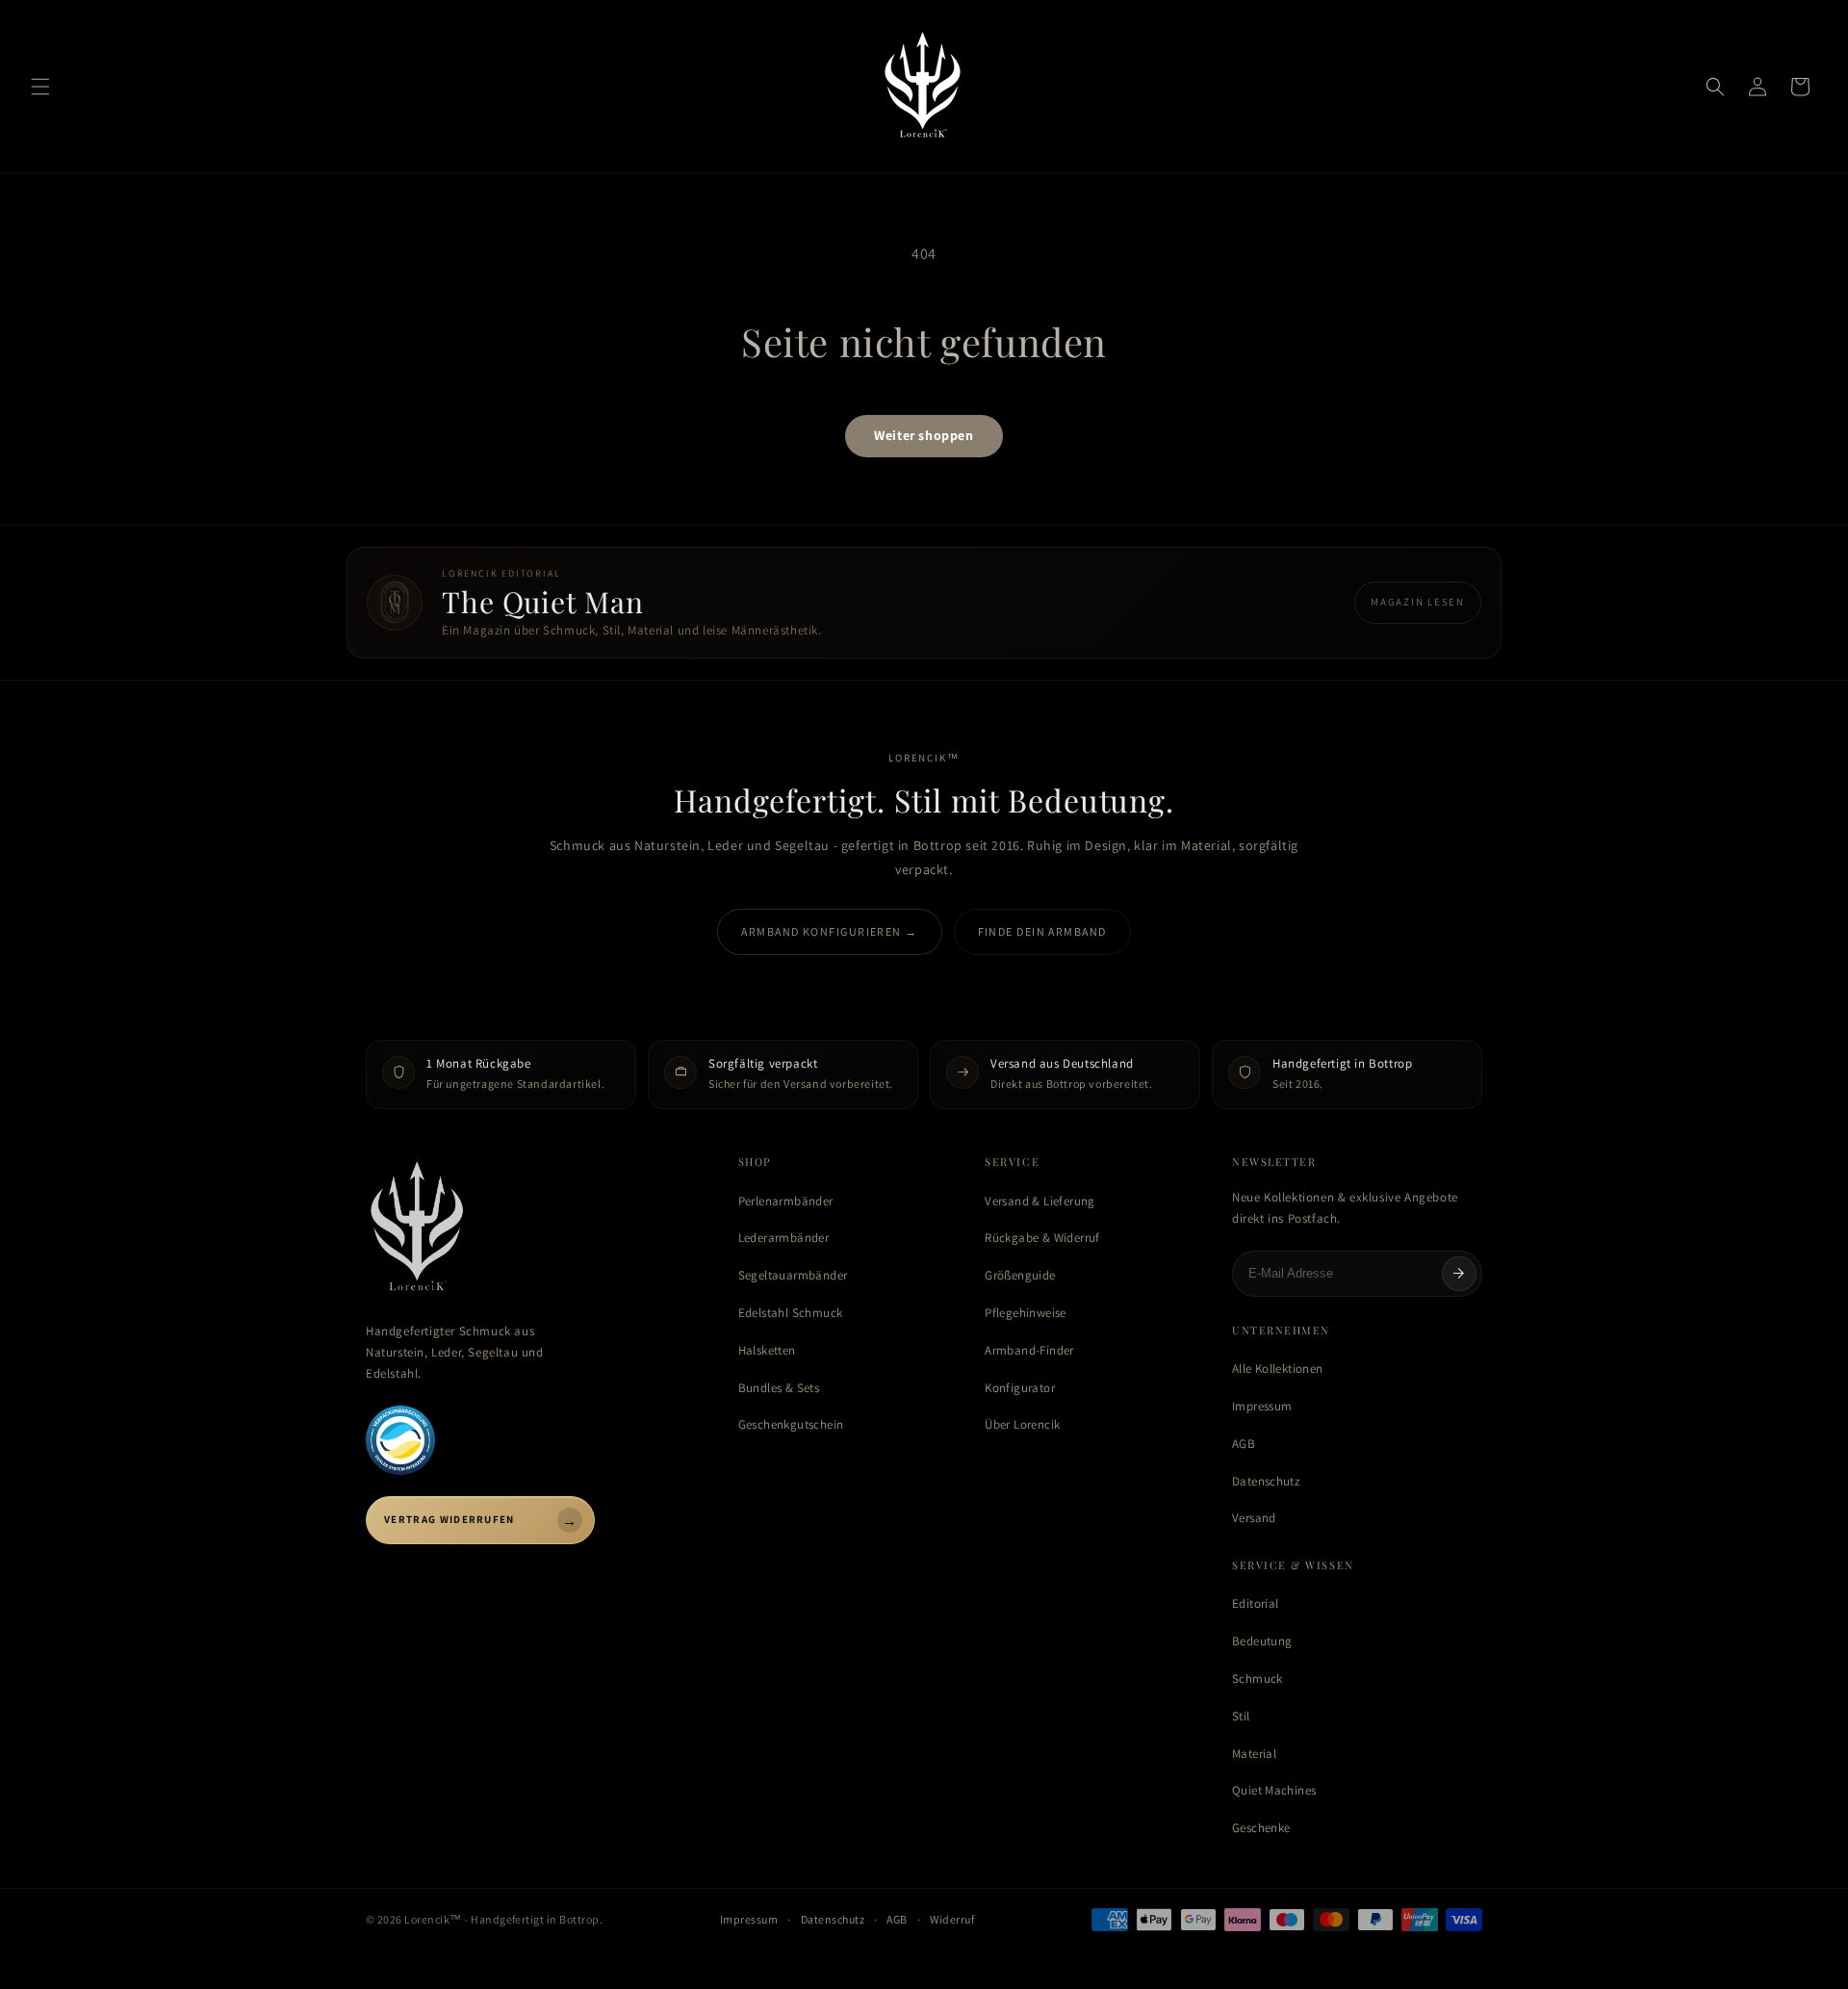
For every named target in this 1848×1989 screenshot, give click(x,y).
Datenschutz (1266, 1481)
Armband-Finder (1029, 1350)
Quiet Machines (1274, 1790)
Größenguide (1020, 1275)
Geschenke (1261, 1828)
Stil (1241, 1716)
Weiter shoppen (924, 435)
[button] (40, 87)
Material (1254, 1754)
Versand (1254, 1518)
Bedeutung (1262, 1641)
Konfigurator (1020, 1388)
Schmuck (1258, 1679)
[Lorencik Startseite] (533, 1228)
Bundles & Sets (779, 1388)
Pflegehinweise (1025, 1313)
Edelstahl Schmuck (791, 1313)
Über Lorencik (1022, 1424)
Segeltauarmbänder (793, 1275)
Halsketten (767, 1350)
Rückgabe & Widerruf (1042, 1238)
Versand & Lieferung (1039, 1201)
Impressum (1262, 1406)
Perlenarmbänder (786, 1201)
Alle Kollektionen (1278, 1369)
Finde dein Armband (1042, 931)
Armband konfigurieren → (829, 931)
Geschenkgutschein (791, 1424)
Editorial (1256, 1603)
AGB (1244, 1444)
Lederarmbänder (783, 1238)
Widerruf (952, 1919)
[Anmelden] (1459, 1274)
